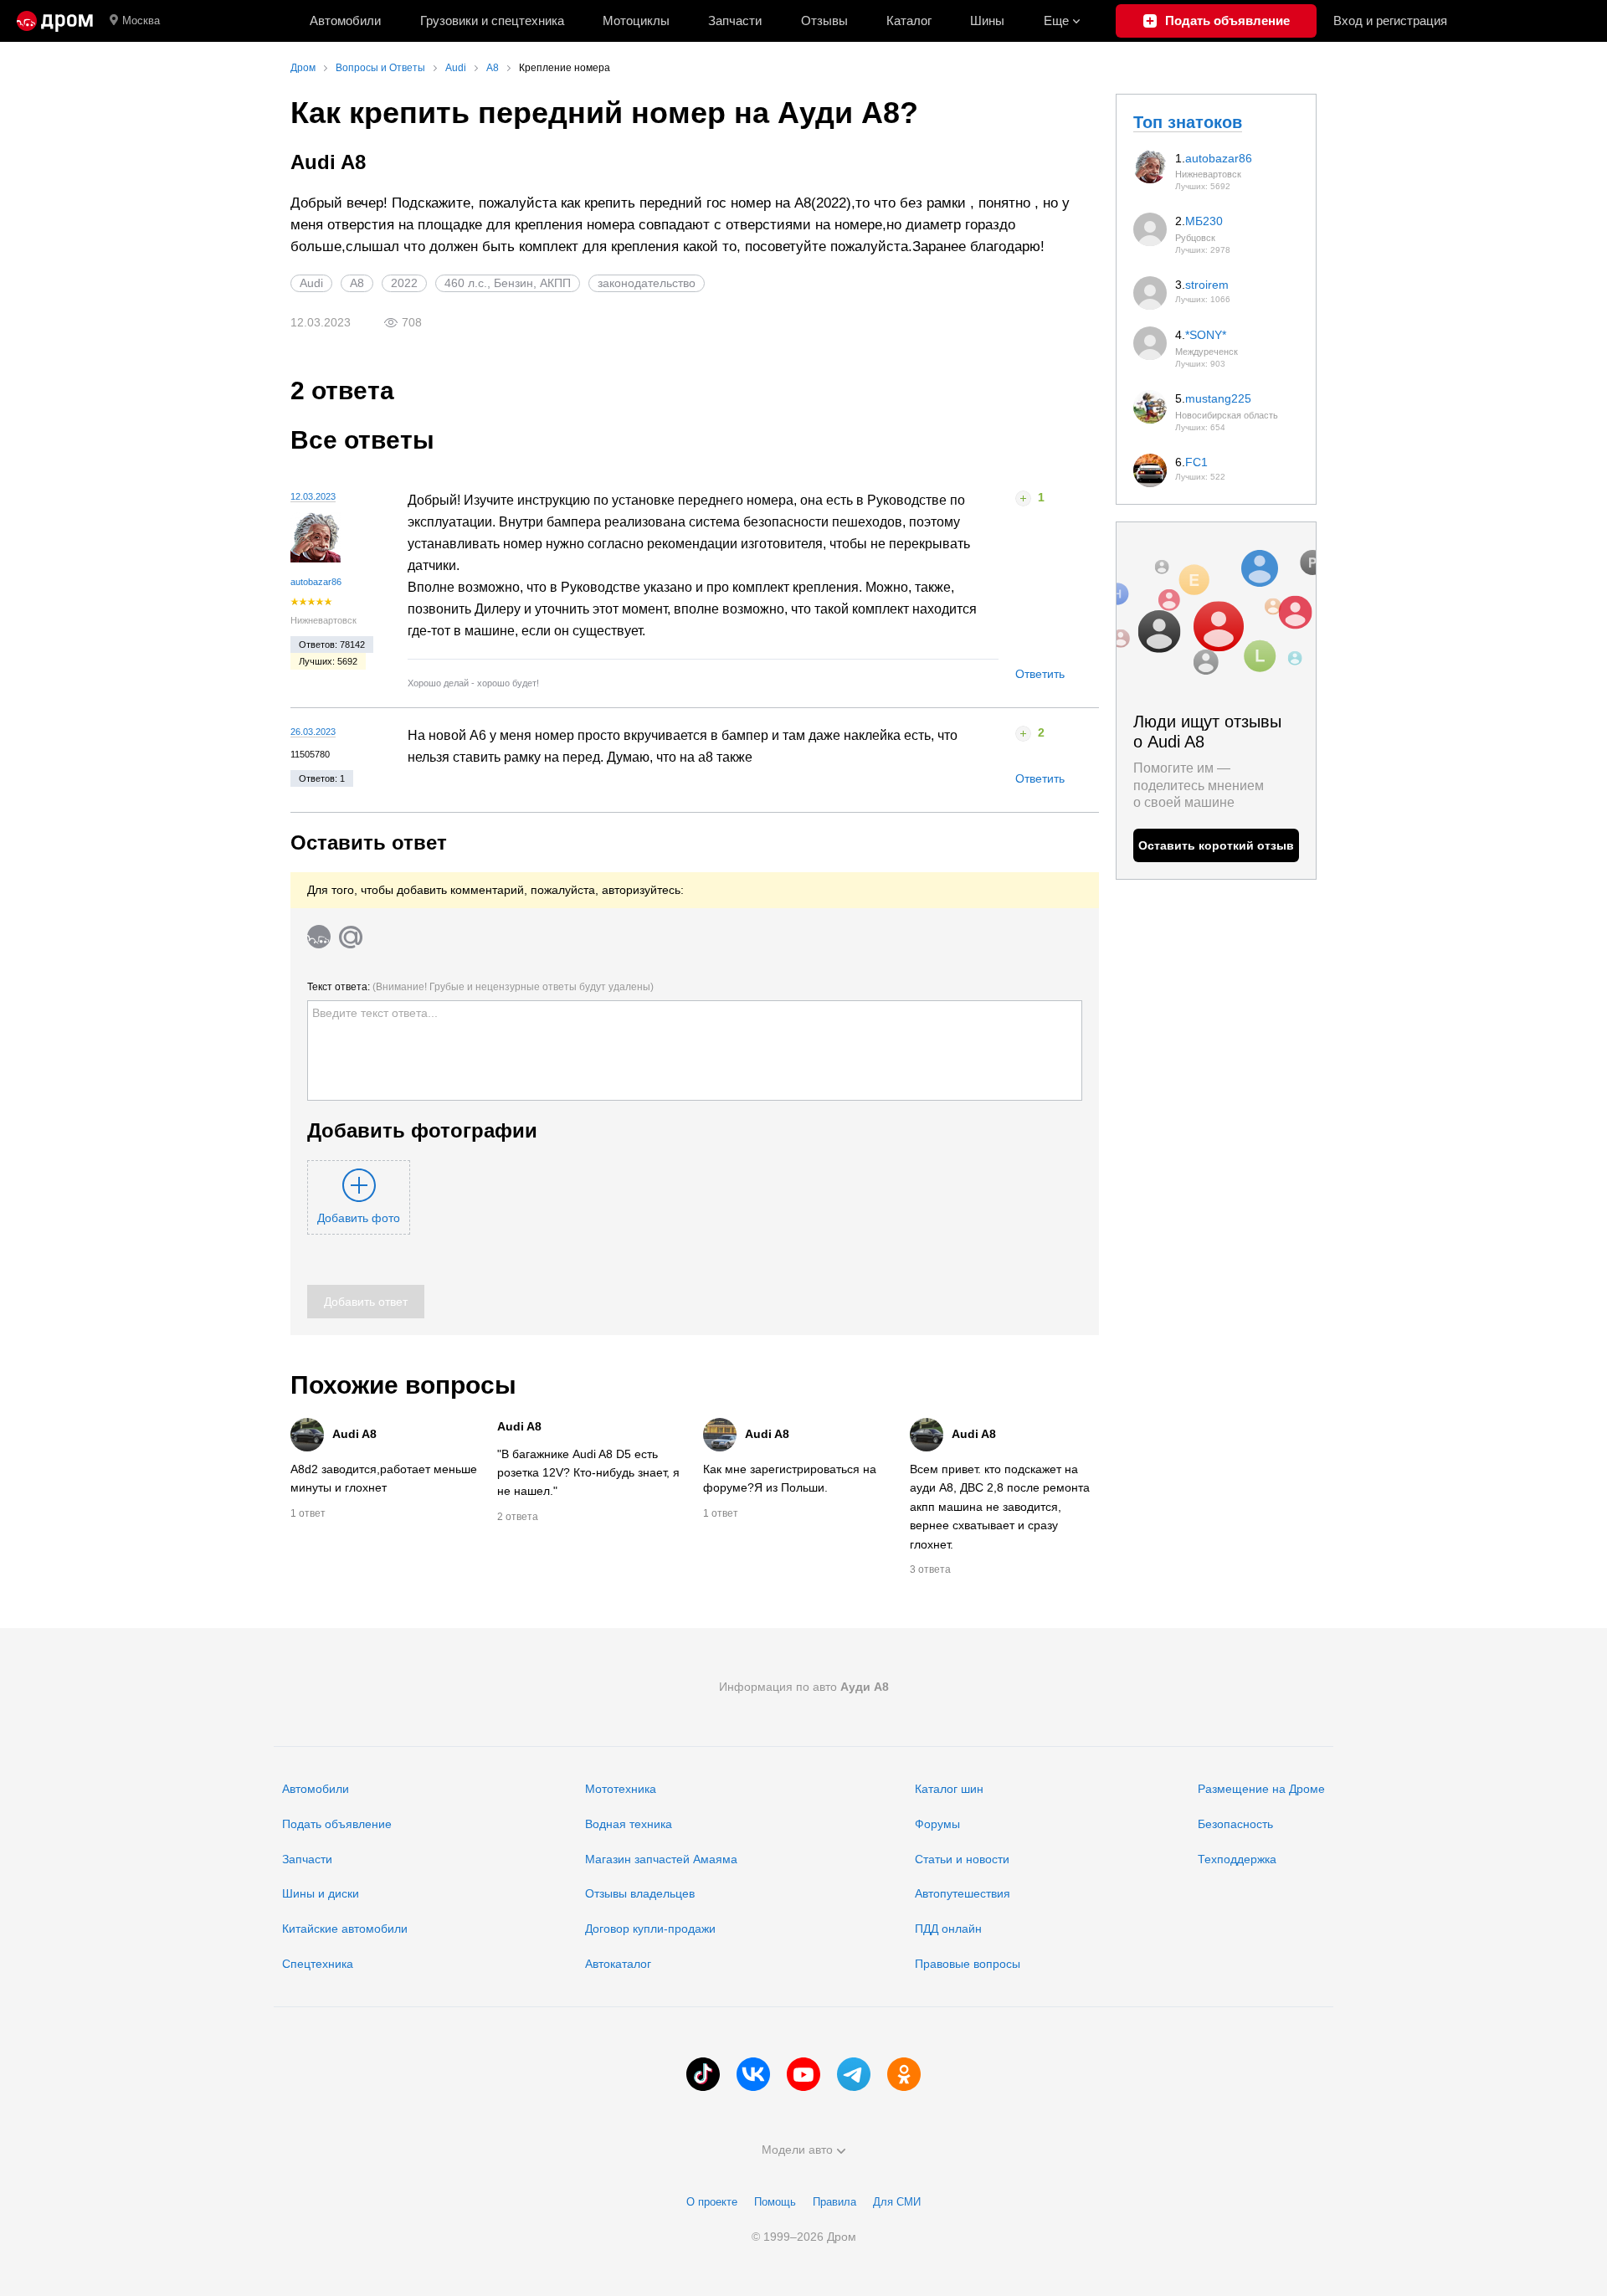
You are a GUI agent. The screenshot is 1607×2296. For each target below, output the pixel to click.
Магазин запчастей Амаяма (661, 1859)
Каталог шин (949, 1789)
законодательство (647, 283)
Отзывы (824, 21)
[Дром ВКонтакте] (753, 2074)
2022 (404, 283)
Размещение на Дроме (1261, 1789)
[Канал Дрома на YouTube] (803, 2074)
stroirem (1207, 285)
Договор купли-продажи (650, 1929)
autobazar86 (316, 582)
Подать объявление (337, 1824)
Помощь (775, 2202)
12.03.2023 (313, 496)
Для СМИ (897, 2202)
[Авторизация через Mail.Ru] (351, 937)
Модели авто (797, 2150)
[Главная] (55, 21)
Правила (834, 2202)
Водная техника (629, 1824)
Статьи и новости (962, 1859)
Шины (987, 21)
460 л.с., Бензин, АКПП (508, 283)
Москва (141, 21)
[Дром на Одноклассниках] (904, 2074)
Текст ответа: (480, 987)
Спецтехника (318, 1964)
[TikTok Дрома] (703, 2074)
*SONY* (1206, 335)
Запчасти (735, 21)
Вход (1390, 21)
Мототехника (621, 1789)
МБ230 (1204, 221)
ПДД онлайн (948, 1929)
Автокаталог (618, 1964)
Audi (311, 283)
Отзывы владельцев (640, 1893)
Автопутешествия (963, 1893)
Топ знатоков (1188, 122)
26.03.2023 (313, 732)
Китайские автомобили (345, 1929)
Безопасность (1235, 1824)
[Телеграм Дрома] (854, 2074)
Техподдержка (1237, 1859)
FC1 (1196, 462)
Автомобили (345, 21)
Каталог (909, 21)
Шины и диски (321, 1893)
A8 (357, 283)
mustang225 (1218, 398)
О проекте (712, 2202)
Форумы (937, 1824)
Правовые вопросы (968, 1964)
